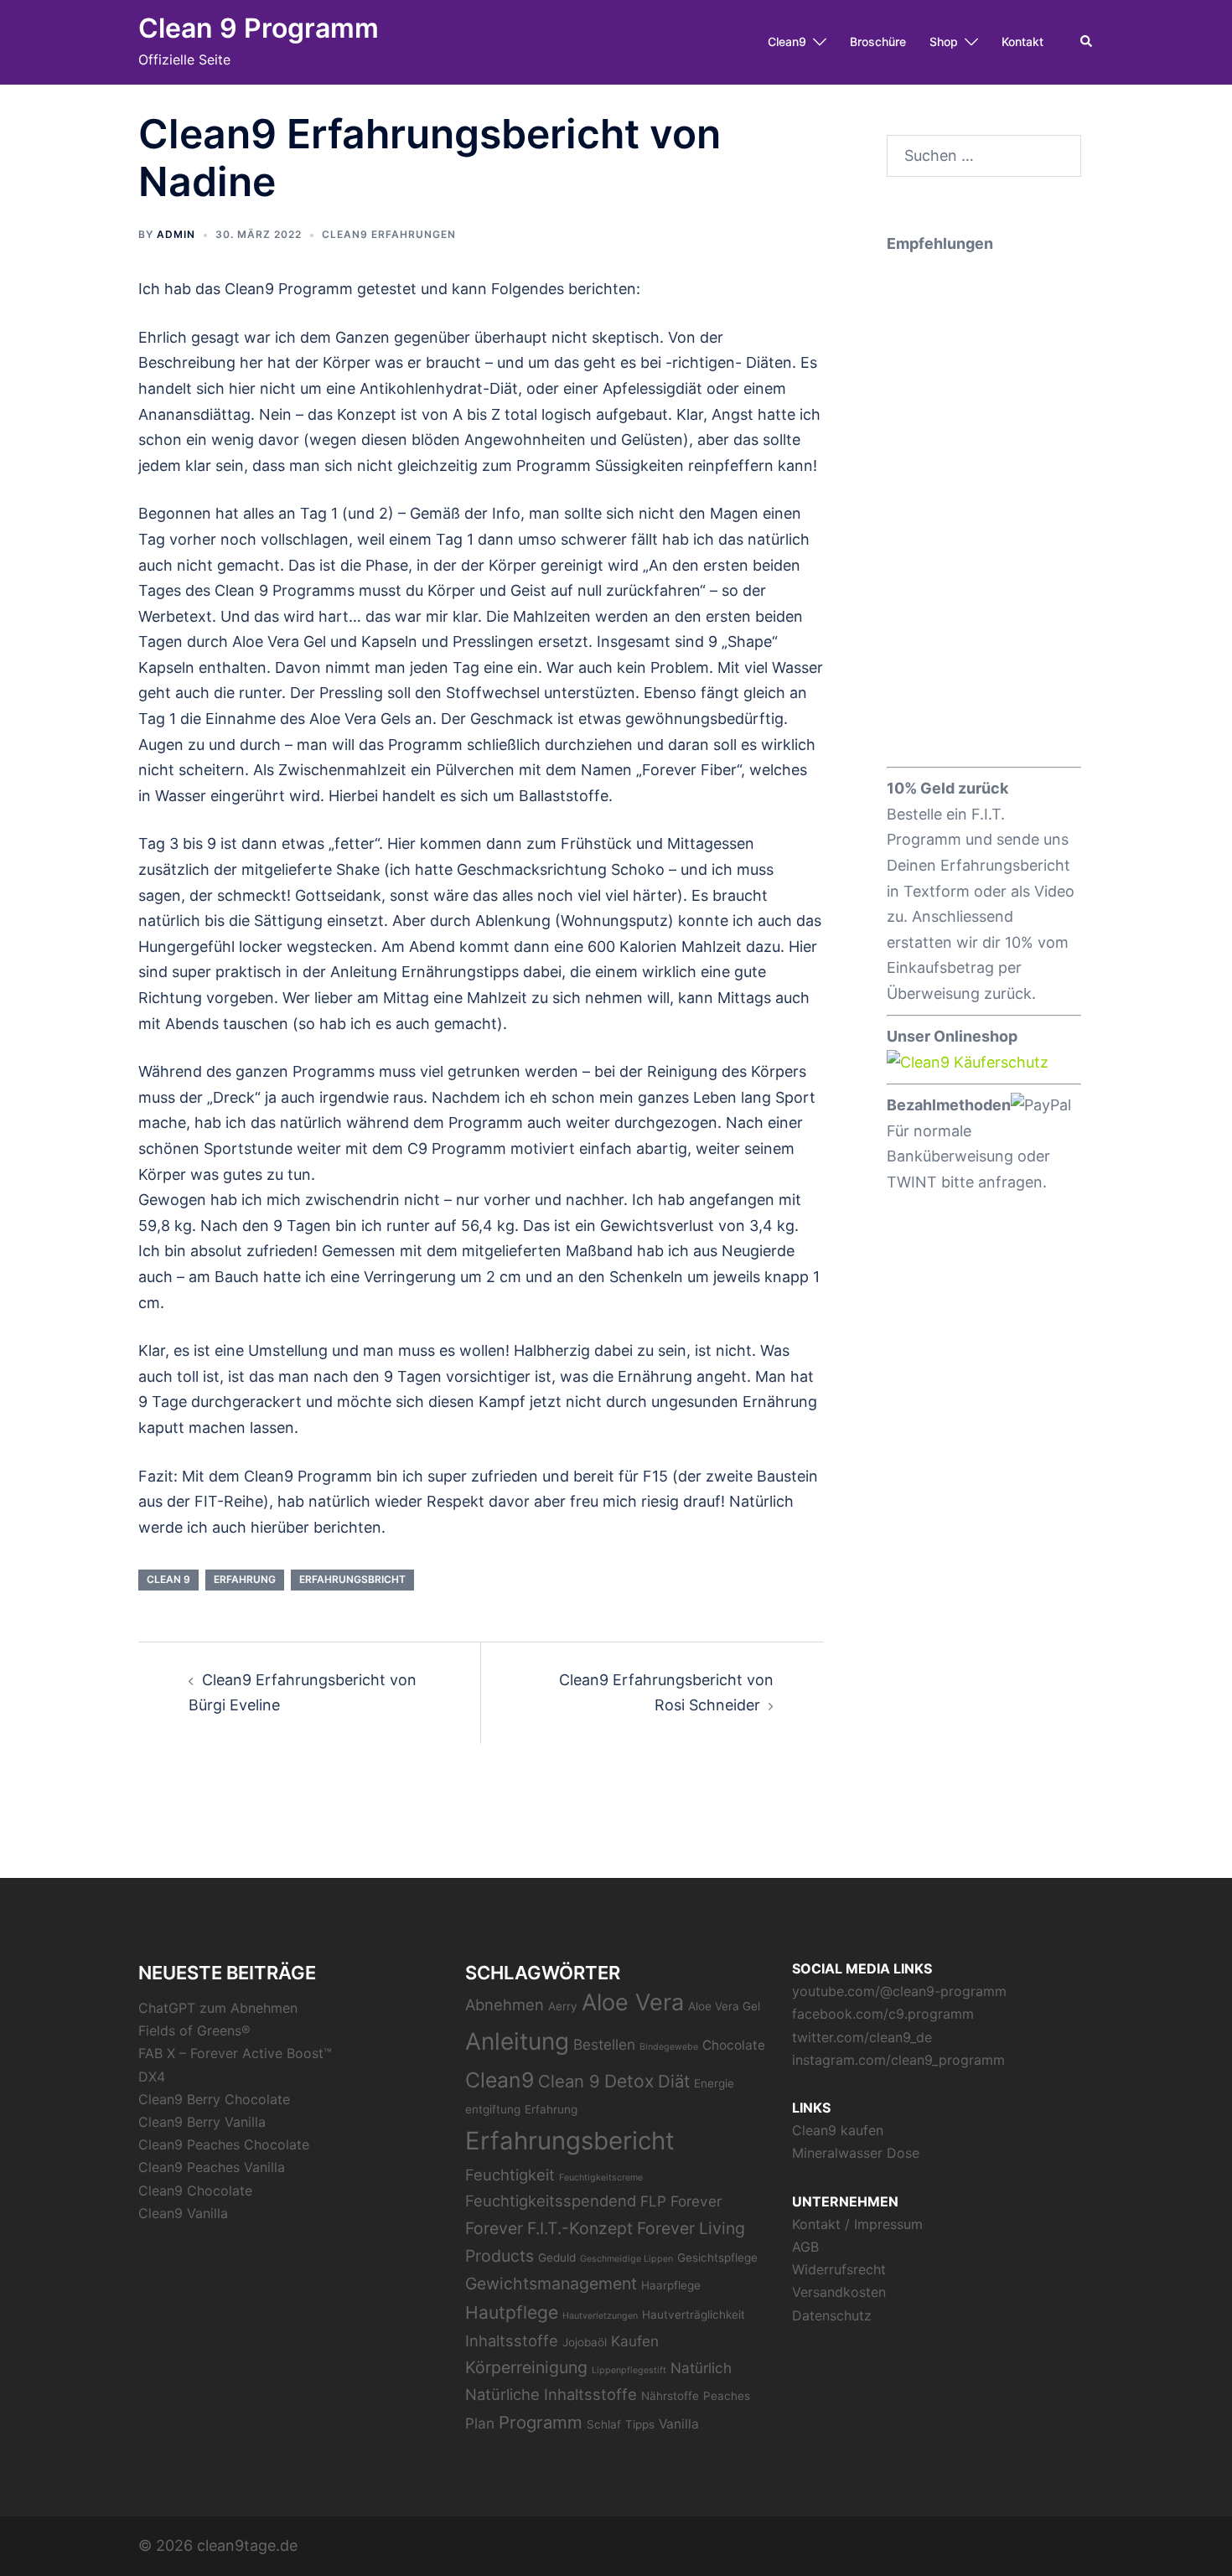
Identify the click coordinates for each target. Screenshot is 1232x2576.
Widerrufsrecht (839, 2269)
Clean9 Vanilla (183, 2213)
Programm (541, 2422)
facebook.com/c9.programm (883, 2014)
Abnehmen (505, 2004)
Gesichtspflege (717, 2258)
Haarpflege (671, 2285)
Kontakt (1022, 41)
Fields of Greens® (194, 2030)
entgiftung (493, 2109)
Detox (629, 2081)
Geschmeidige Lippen (626, 2259)
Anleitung (517, 2041)
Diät (674, 2081)
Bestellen (604, 2044)
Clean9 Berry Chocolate (214, 2099)
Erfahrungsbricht (352, 1579)
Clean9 (787, 41)
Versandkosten (839, 2292)
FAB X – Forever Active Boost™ (235, 2053)
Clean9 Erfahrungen (389, 234)
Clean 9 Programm (259, 28)
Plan (480, 2423)
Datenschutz (832, 2315)
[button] (1087, 42)
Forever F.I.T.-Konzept (549, 2228)
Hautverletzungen (600, 2316)
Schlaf (604, 2424)
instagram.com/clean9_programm (898, 2060)
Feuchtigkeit (510, 2175)
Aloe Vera (633, 2002)
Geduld (557, 2258)
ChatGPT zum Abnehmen (218, 2008)
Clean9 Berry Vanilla (202, 2122)
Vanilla (679, 2424)
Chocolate (734, 2045)
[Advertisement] (984, 508)
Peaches (727, 2396)
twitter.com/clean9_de (862, 2037)
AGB (805, 2247)
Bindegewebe (669, 2047)
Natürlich (701, 2368)
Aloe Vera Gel (724, 2006)
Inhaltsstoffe (512, 2341)
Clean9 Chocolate (195, 2191)
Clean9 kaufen (838, 2130)
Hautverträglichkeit (694, 2315)
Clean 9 (168, 1579)
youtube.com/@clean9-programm (899, 1991)
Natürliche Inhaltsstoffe (551, 2394)
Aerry (563, 2006)
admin (176, 234)
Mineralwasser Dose (856, 2153)
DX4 (152, 2077)
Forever (696, 2201)
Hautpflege (512, 2312)
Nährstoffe (670, 2396)
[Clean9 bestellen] (968, 1061)
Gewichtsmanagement (551, 2284)
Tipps (640, 2424)
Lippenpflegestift (629, 2370)
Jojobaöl (585, 2342)
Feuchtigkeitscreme (601, 2178)
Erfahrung (245, 1579)
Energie (714, 2083)
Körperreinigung (526, 2367)
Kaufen (635, 2341)
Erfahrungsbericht (570, 2141)
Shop (944, 41)
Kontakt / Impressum (857, 2224)
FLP (653, 2201)
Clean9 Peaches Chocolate (224, 2144)
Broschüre (878, 41)
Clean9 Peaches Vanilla (212, 2167)
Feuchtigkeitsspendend (551, 2201)
